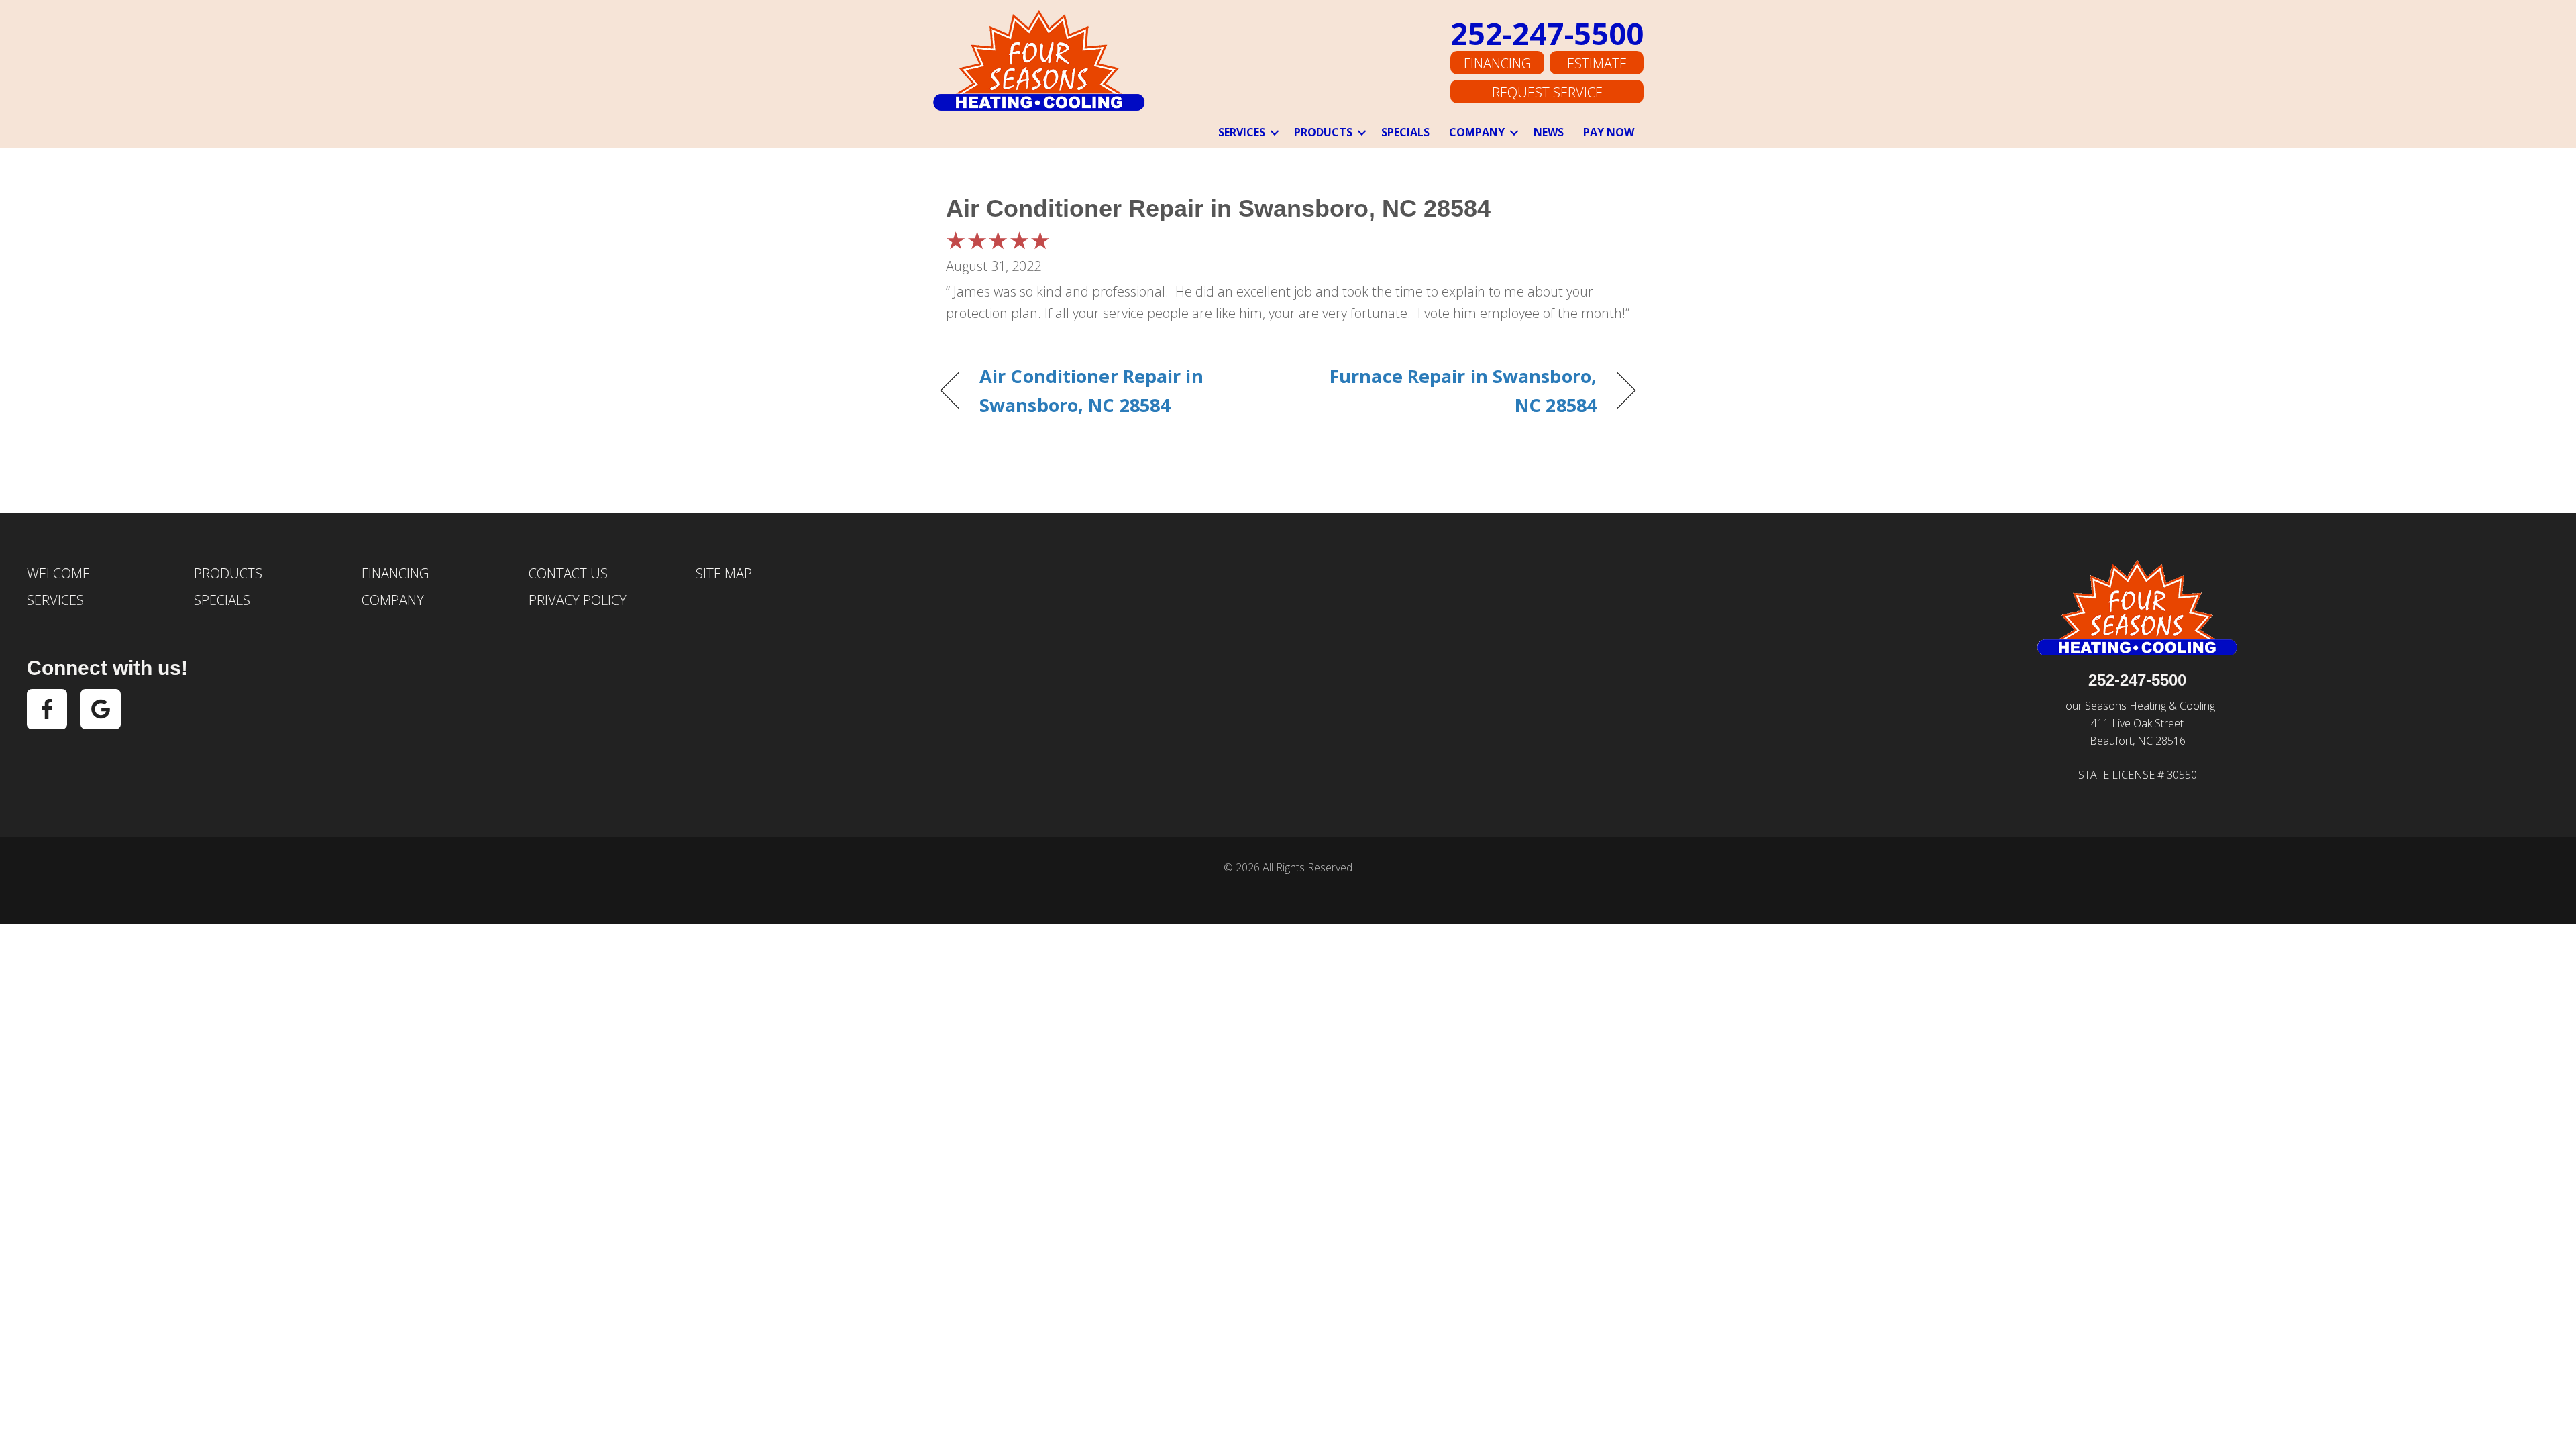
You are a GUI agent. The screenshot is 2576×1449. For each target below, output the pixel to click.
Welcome (58, 573)
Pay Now (1609, 132)
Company (1477, 132)
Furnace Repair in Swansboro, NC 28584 (1453, 390)
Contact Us (568, 573)
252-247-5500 (1547, 33)
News (1549, 132)
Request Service (1547, 92)
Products (1323, 132)
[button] (1275, 133)
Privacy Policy (578, 600)
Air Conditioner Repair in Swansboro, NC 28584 (1218, 208)
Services (1242, 132)
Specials (1405, 132)
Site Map (724, 573)
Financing (1497, 63)
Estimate (1597, 63)
